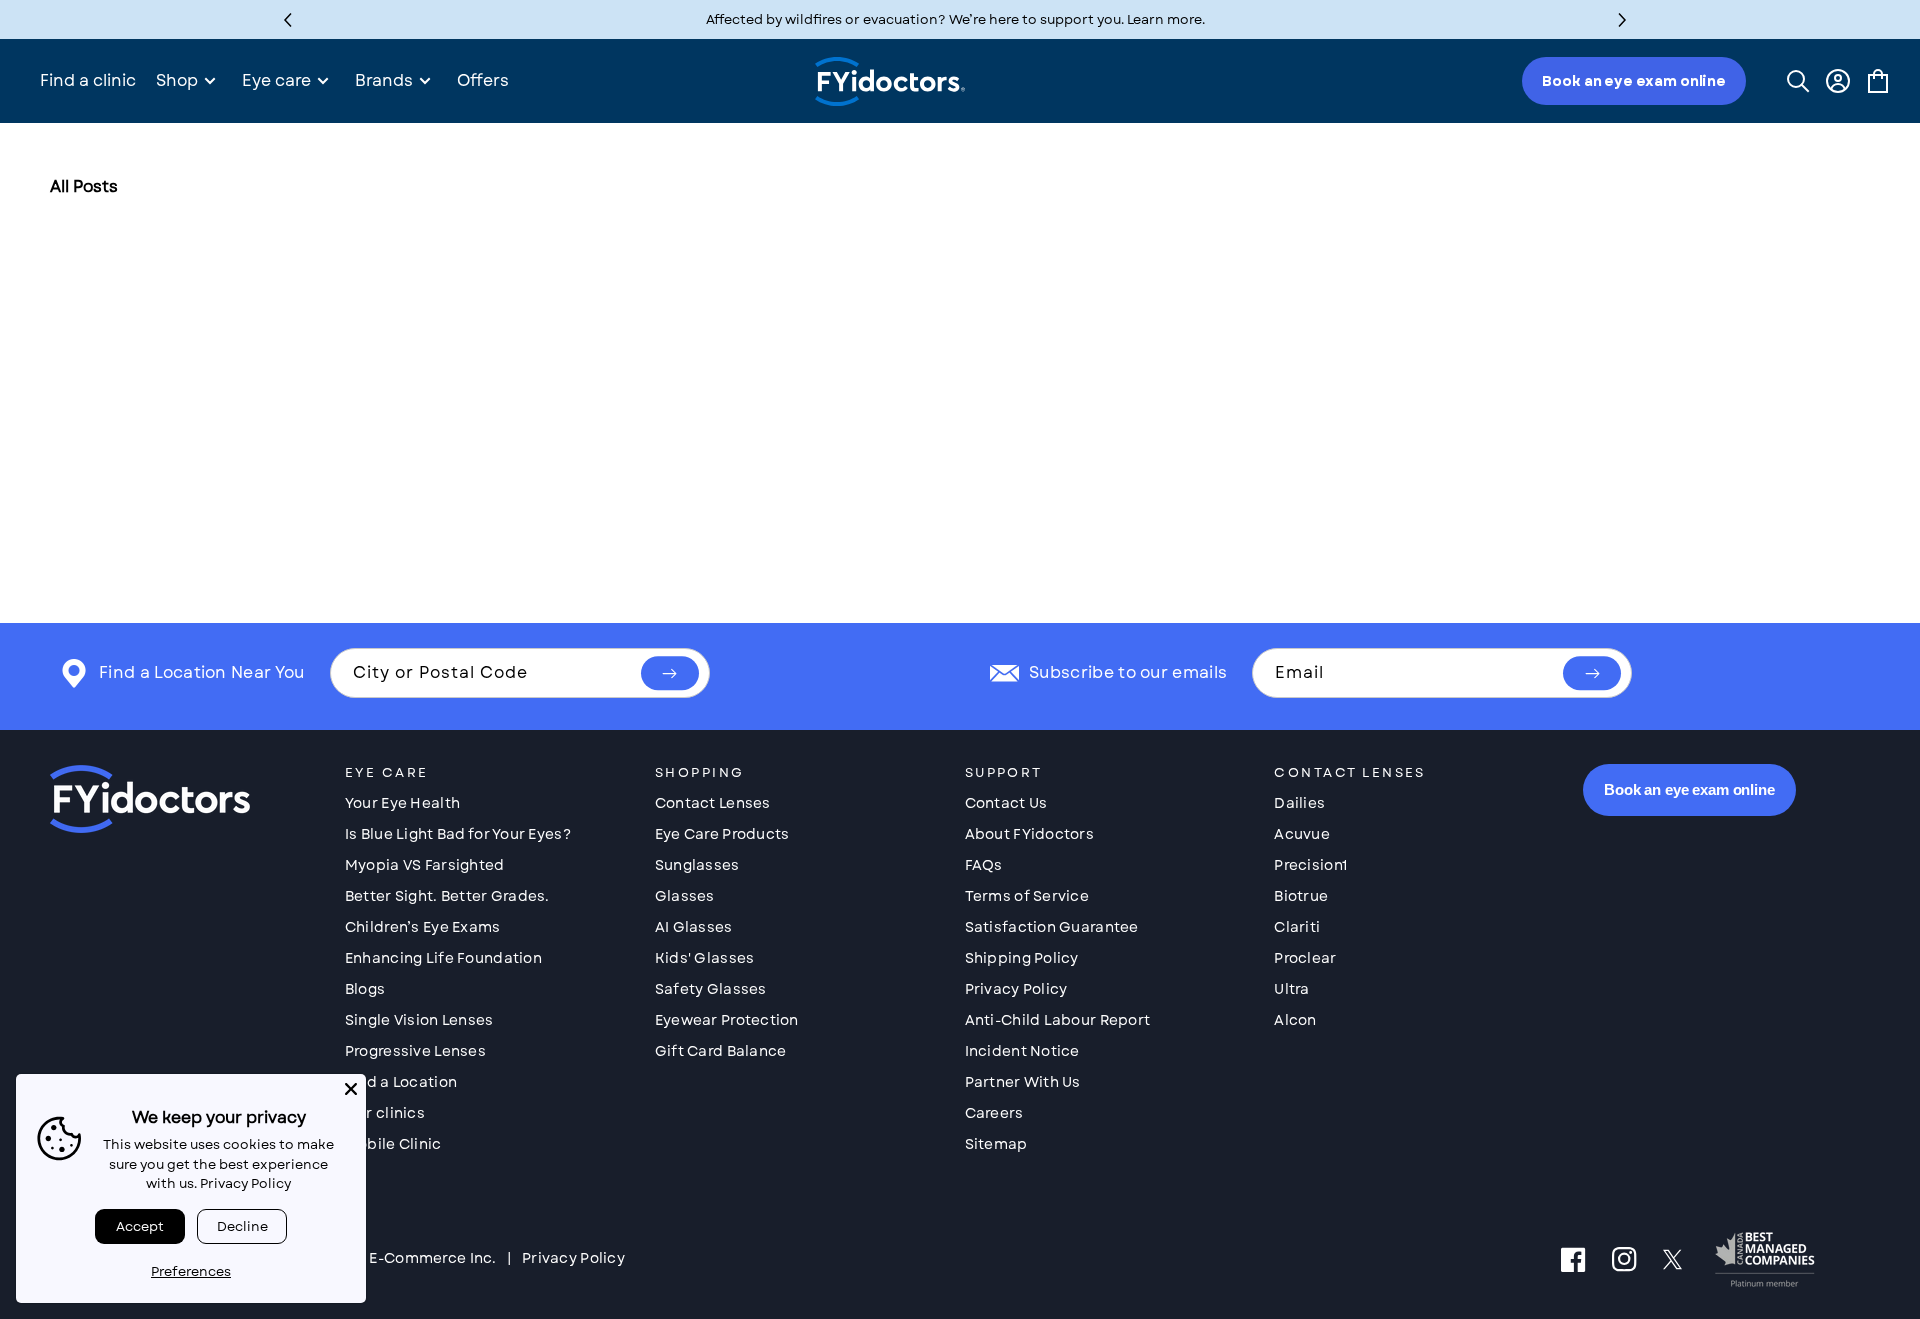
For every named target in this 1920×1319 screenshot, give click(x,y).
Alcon (1295, 1020)
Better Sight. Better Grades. (447, 896)
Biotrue (1301, 896)
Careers (994, 1113)
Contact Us (1006, 803)
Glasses (685, 896)
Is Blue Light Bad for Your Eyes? (458, 834)
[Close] (351, 1089)
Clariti (1297, 927)
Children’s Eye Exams (423, 927)
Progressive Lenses (415, 1051)
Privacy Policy (1016, 989)
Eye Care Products (722, 834)
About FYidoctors (1029, 834)
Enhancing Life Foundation (443, 958)
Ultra (1291, 989)
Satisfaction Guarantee (1052, 927)
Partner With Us (1023, 1082)
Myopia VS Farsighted (425, 865)
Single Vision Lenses (419, 1020)
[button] (1622, 19)
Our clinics (385, 1113)
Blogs (365, 989)
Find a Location (401, 1082)
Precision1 (1310, 865)
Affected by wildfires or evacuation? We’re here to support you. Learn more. (955, 19)
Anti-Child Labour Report (1058, 1020)
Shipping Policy (1022, 958)
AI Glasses (694, 927)
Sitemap (996, 1144)
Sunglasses (697, 865)
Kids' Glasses (705, 958)
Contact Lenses (713, 803)
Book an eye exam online (1634, 81)
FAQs (984, 865)
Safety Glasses (711, 989)
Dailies (1299, 803)
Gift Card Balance (721, 1051)
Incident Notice (1022, 1051)
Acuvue (1302, 834)
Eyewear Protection (727, 1020)
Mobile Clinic (393, 1144)
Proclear (1305, 958)
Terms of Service (1027, 896)
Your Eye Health (402, 803)
